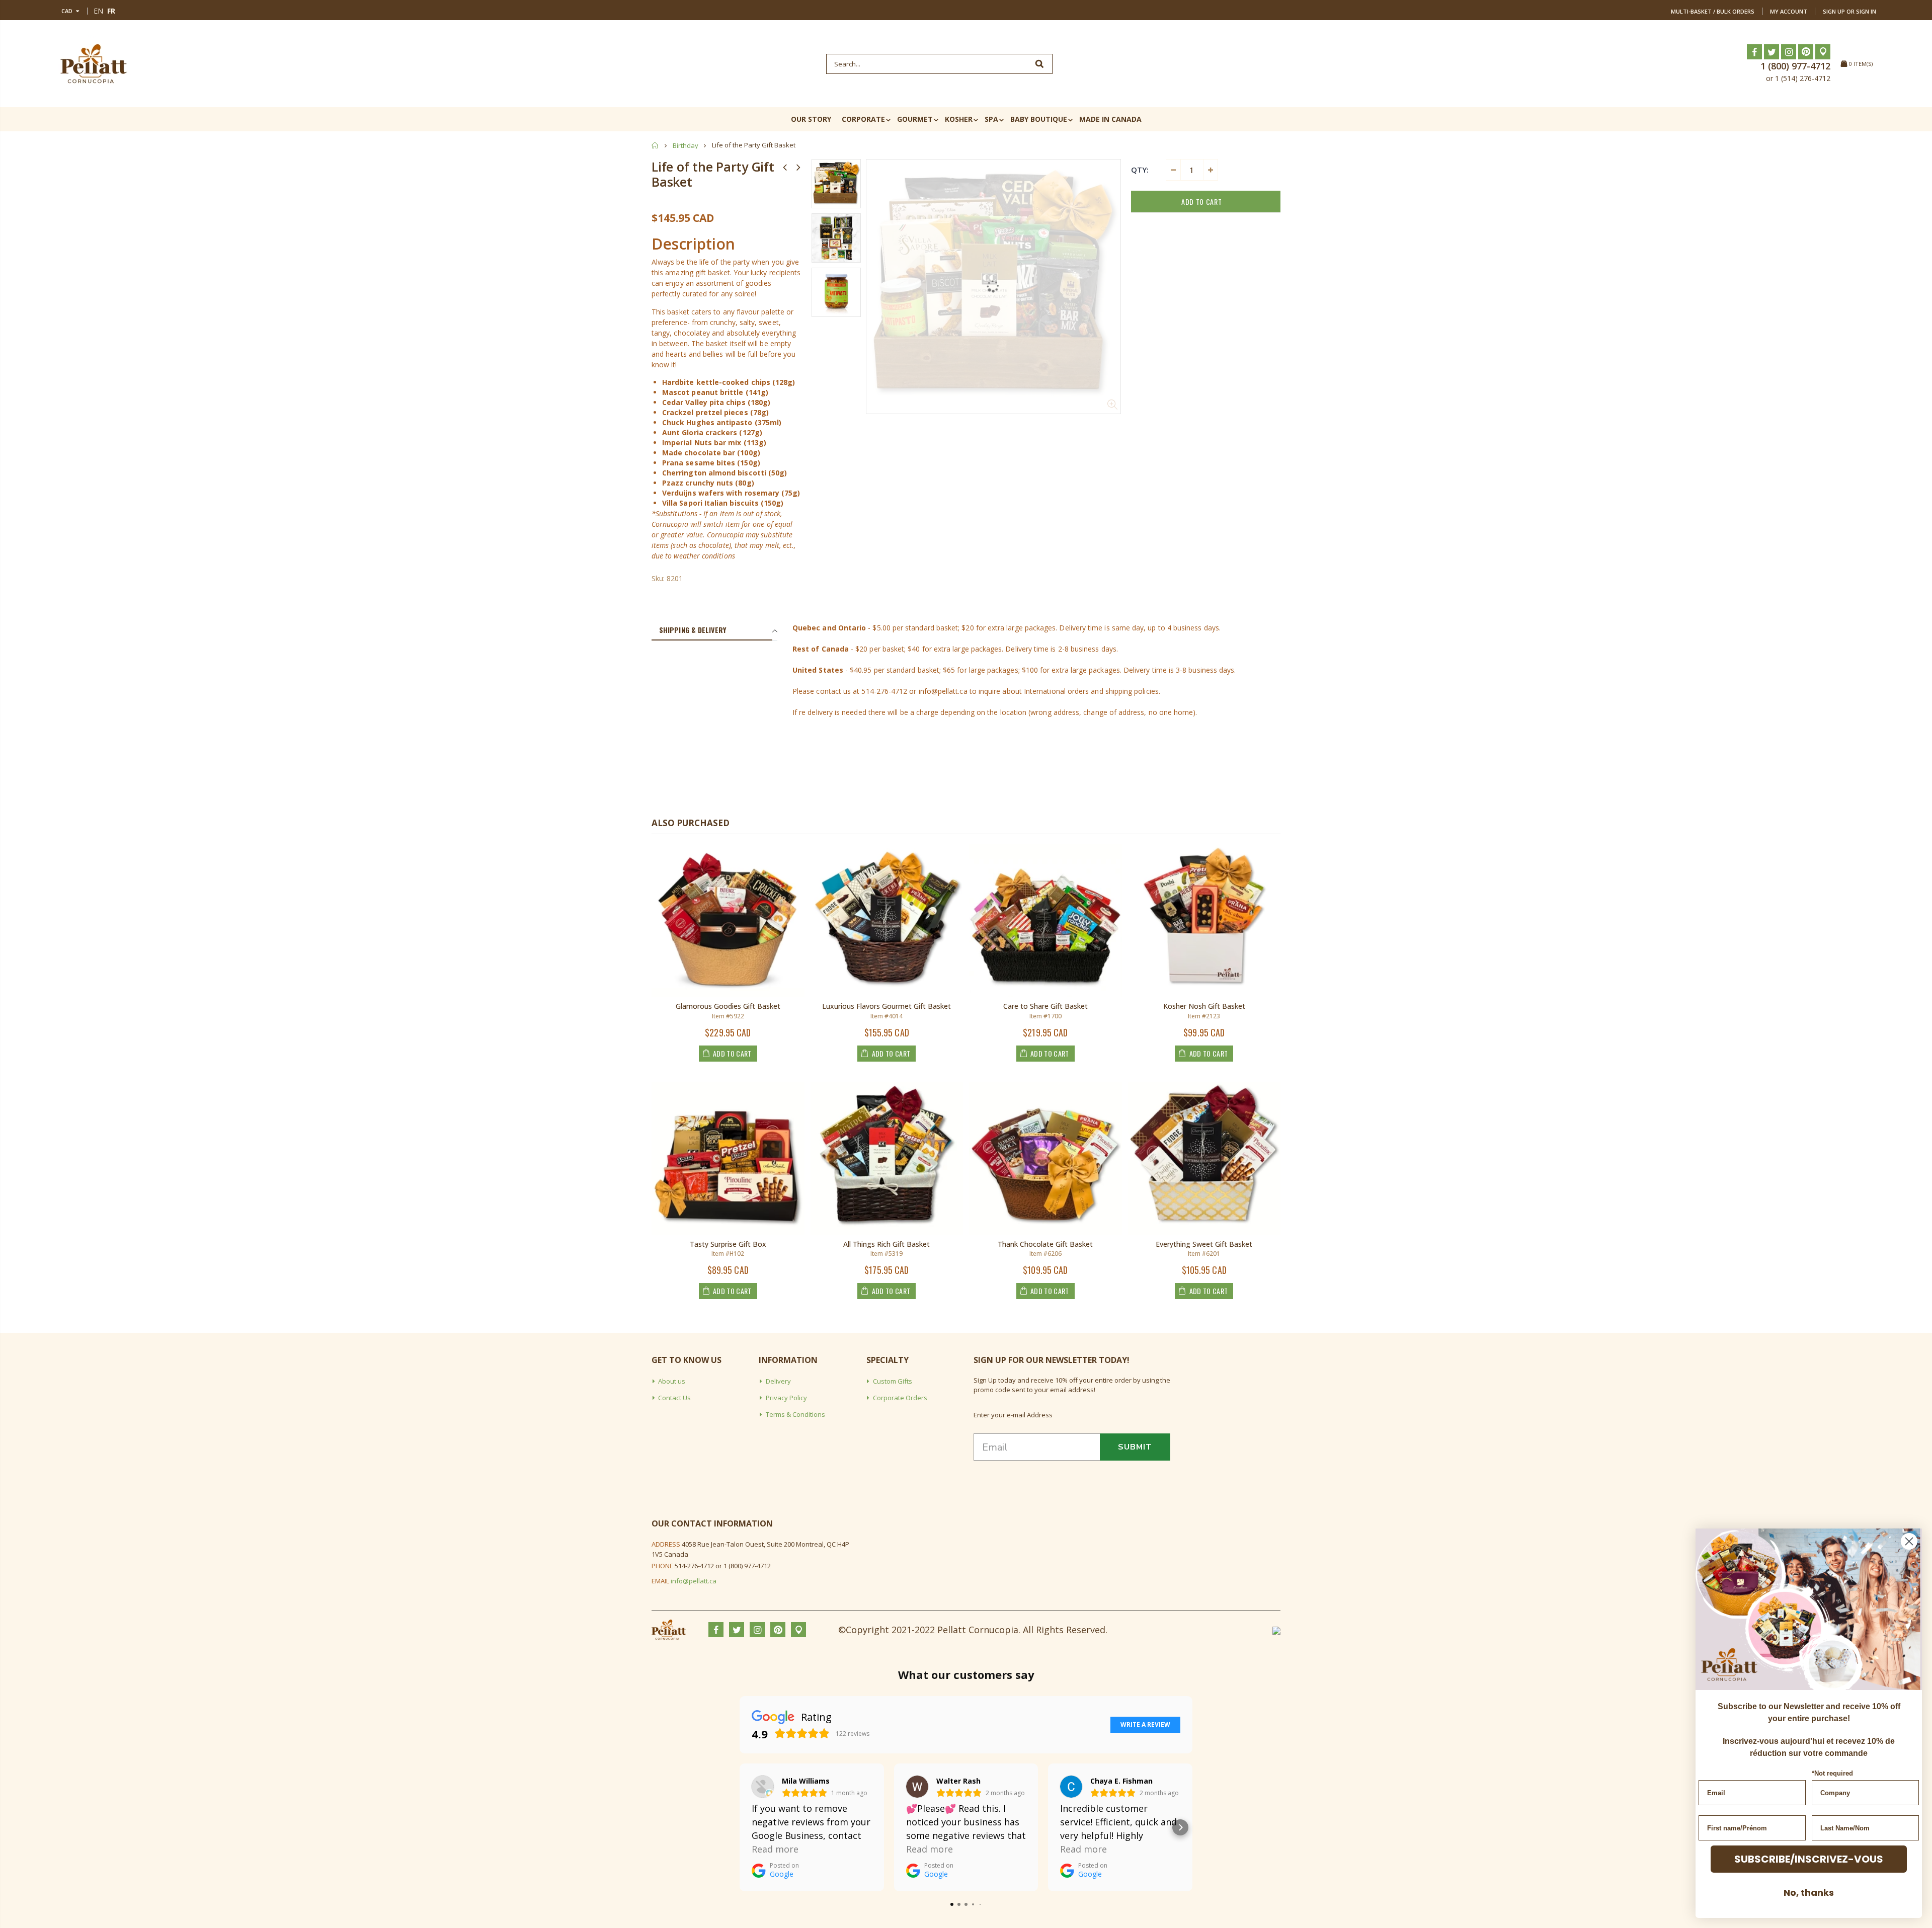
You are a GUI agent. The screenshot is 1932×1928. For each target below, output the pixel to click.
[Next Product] (798, 167)
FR (111, 11)
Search (1040, 64)
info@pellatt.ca (694, 1581)
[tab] (712, 630)
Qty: (1140, 170)
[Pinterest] (1806, 52)
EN (98, 11)
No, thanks (1809, 1893)
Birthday (686, 145)
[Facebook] (1754, 52)
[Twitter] (1772, 52)
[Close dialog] (1909, 1541)
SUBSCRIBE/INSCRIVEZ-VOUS (1809, 1859)
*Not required (1832, 1773)
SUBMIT (1135, 1447)
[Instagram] (1789, 52)
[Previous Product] (785, 167)
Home (655, 145)
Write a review (1145, 1724)
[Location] (1823, 52)
